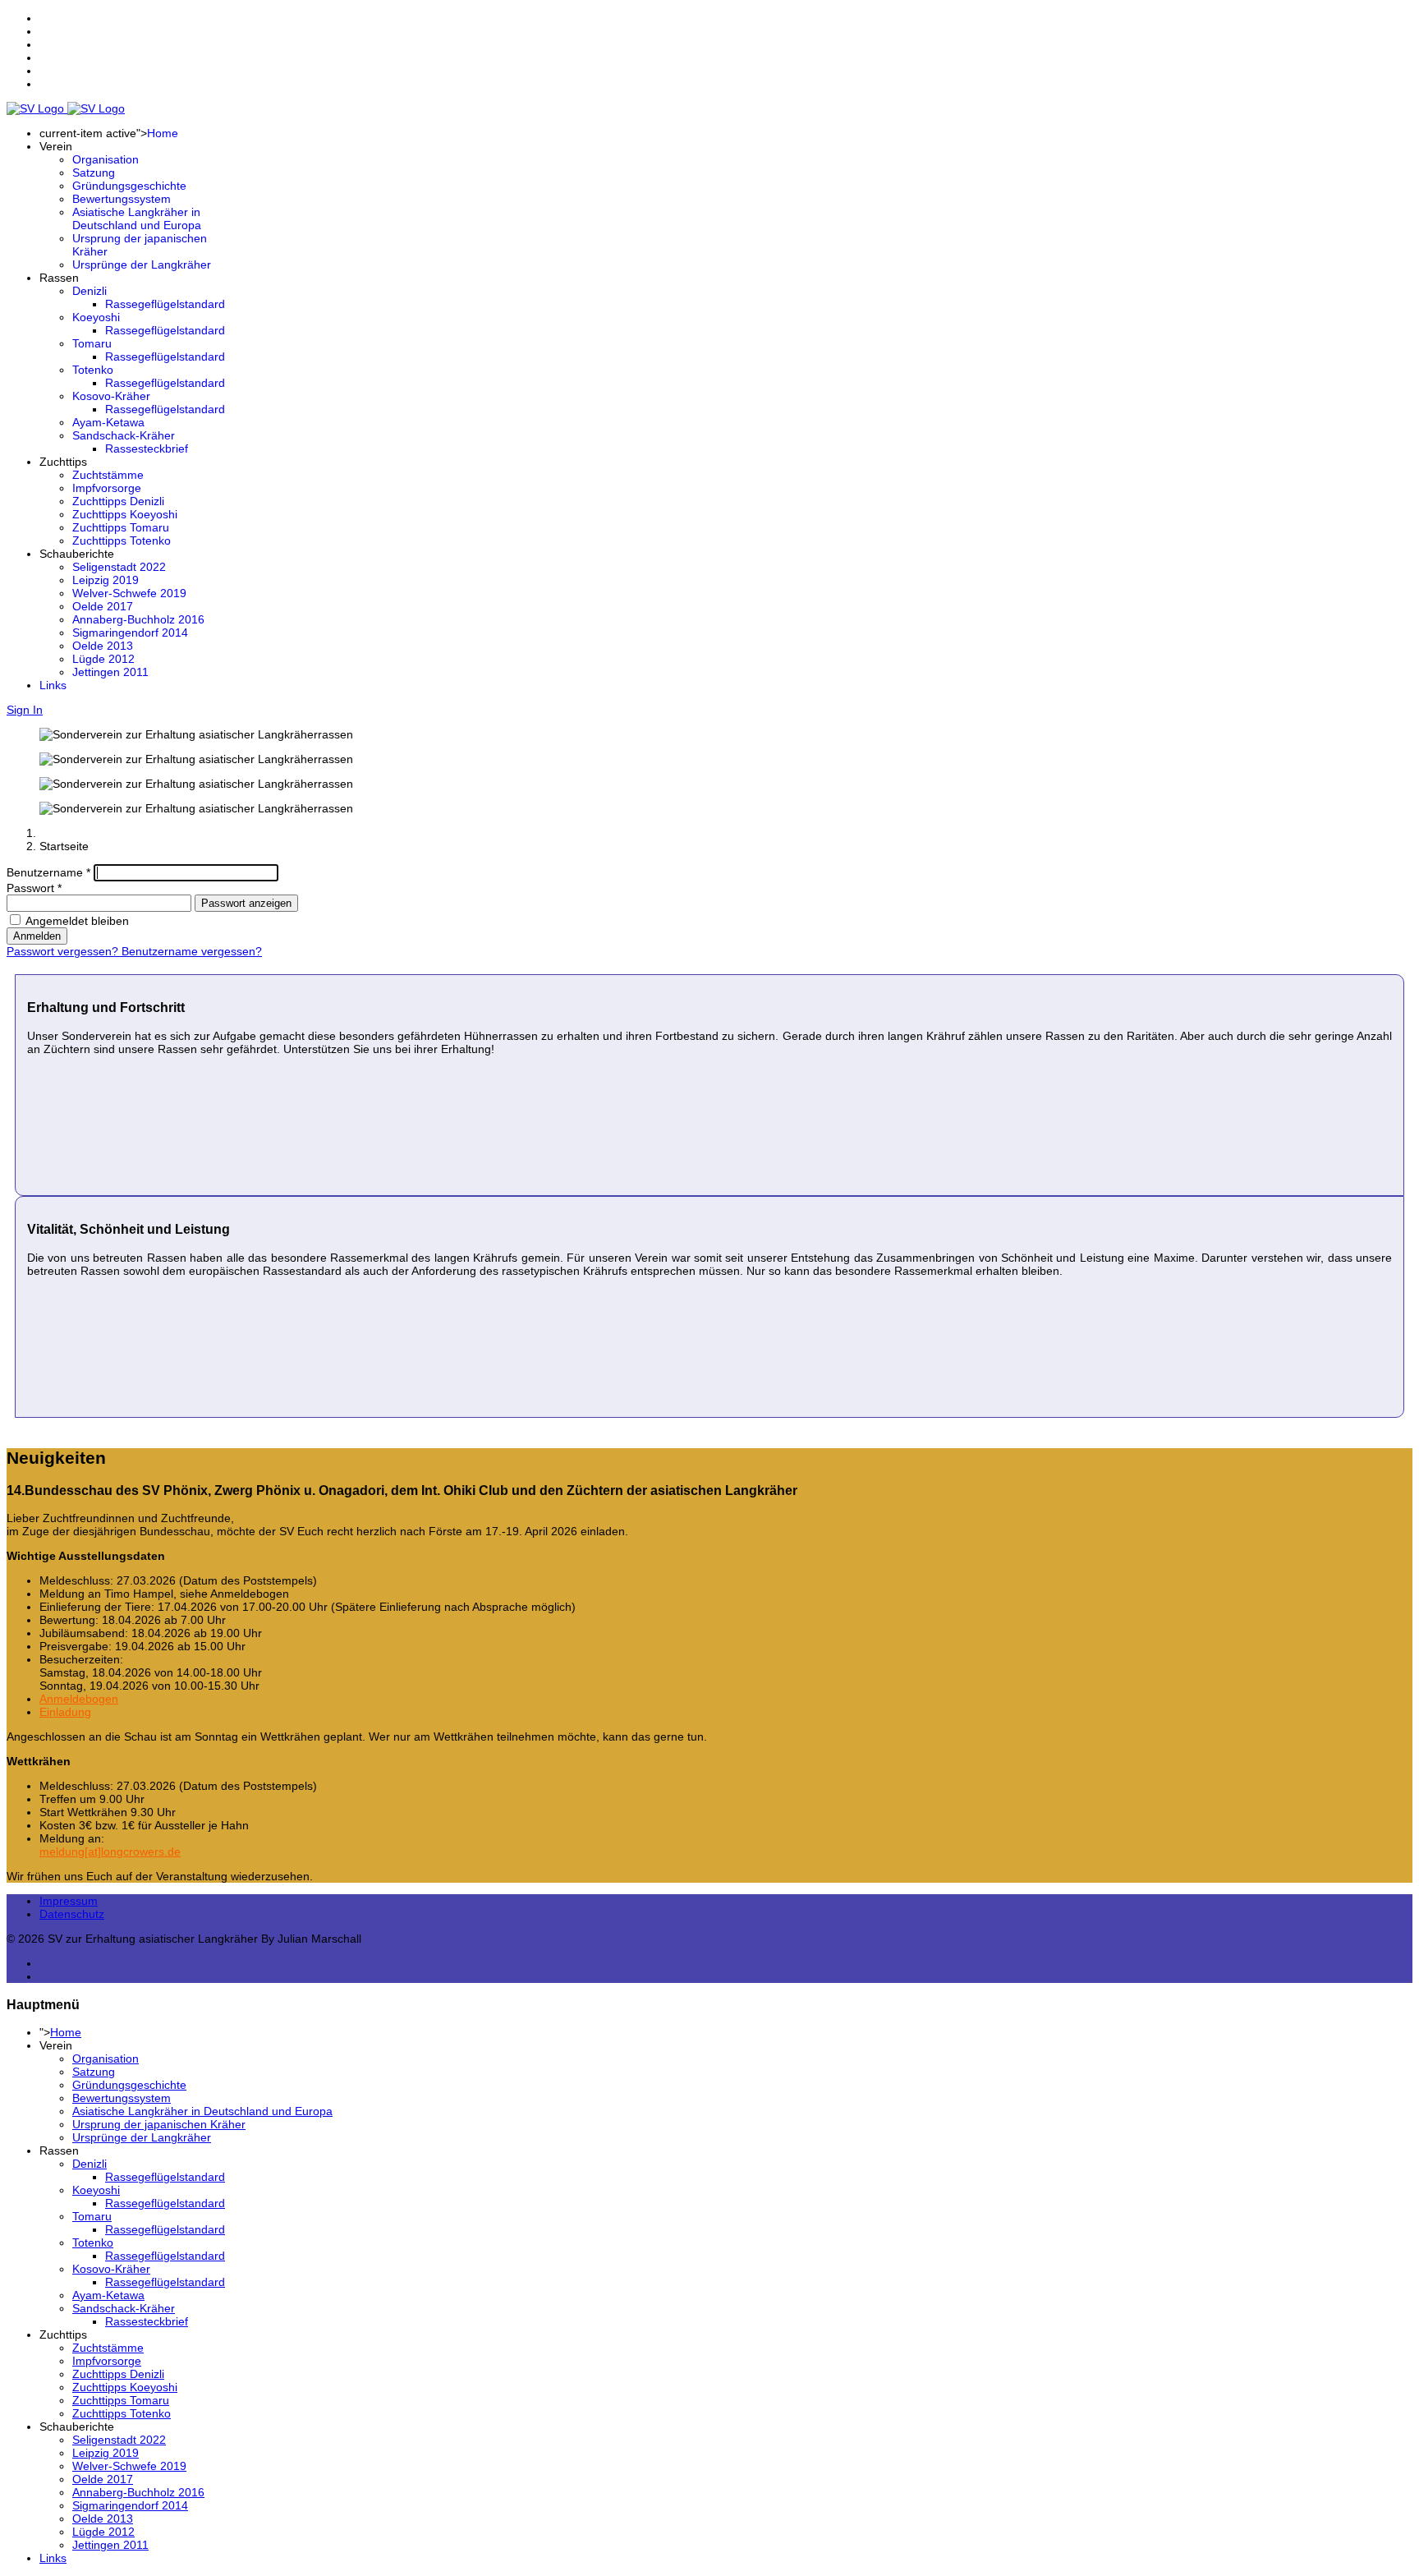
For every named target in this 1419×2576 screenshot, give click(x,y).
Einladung (65, 1712)
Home (163, 133)
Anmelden (37, 936)
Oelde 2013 (103, 646)
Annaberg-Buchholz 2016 (138, 619)
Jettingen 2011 (110, 672)
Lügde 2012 (103, 659)
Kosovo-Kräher (111, 396)
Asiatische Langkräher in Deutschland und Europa (137, 218)
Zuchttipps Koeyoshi (125, 514)
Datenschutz (72, 1914)
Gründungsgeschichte (129, 186)
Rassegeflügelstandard (165, 304)
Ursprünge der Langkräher (142, 264)
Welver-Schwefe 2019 (129, 593)
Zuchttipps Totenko (122, 540)
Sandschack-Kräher (124, 435)
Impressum (69, 1901)
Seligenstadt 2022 (119, 567)
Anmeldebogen (79, 1699)
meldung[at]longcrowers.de (110, 1851)
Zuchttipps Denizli (118, 501)
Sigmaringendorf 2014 (130, 632)
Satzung (94, 172)
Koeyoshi (96, 317)
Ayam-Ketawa (108, 422)
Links (53, 685)
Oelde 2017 (103, 606)
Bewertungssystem (122, 199)
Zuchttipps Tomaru (121, 527)
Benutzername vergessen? (192, 951)
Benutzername (48, 872)
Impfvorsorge (107, 488)
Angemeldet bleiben (77, 921)
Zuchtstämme (108, 475)
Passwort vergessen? (64, 951)
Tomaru (92, 343)
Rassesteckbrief (147, 448)
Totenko (93, 370)
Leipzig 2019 (106, 580)
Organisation (106, 159)
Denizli (90, 291)
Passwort (34, 888)
